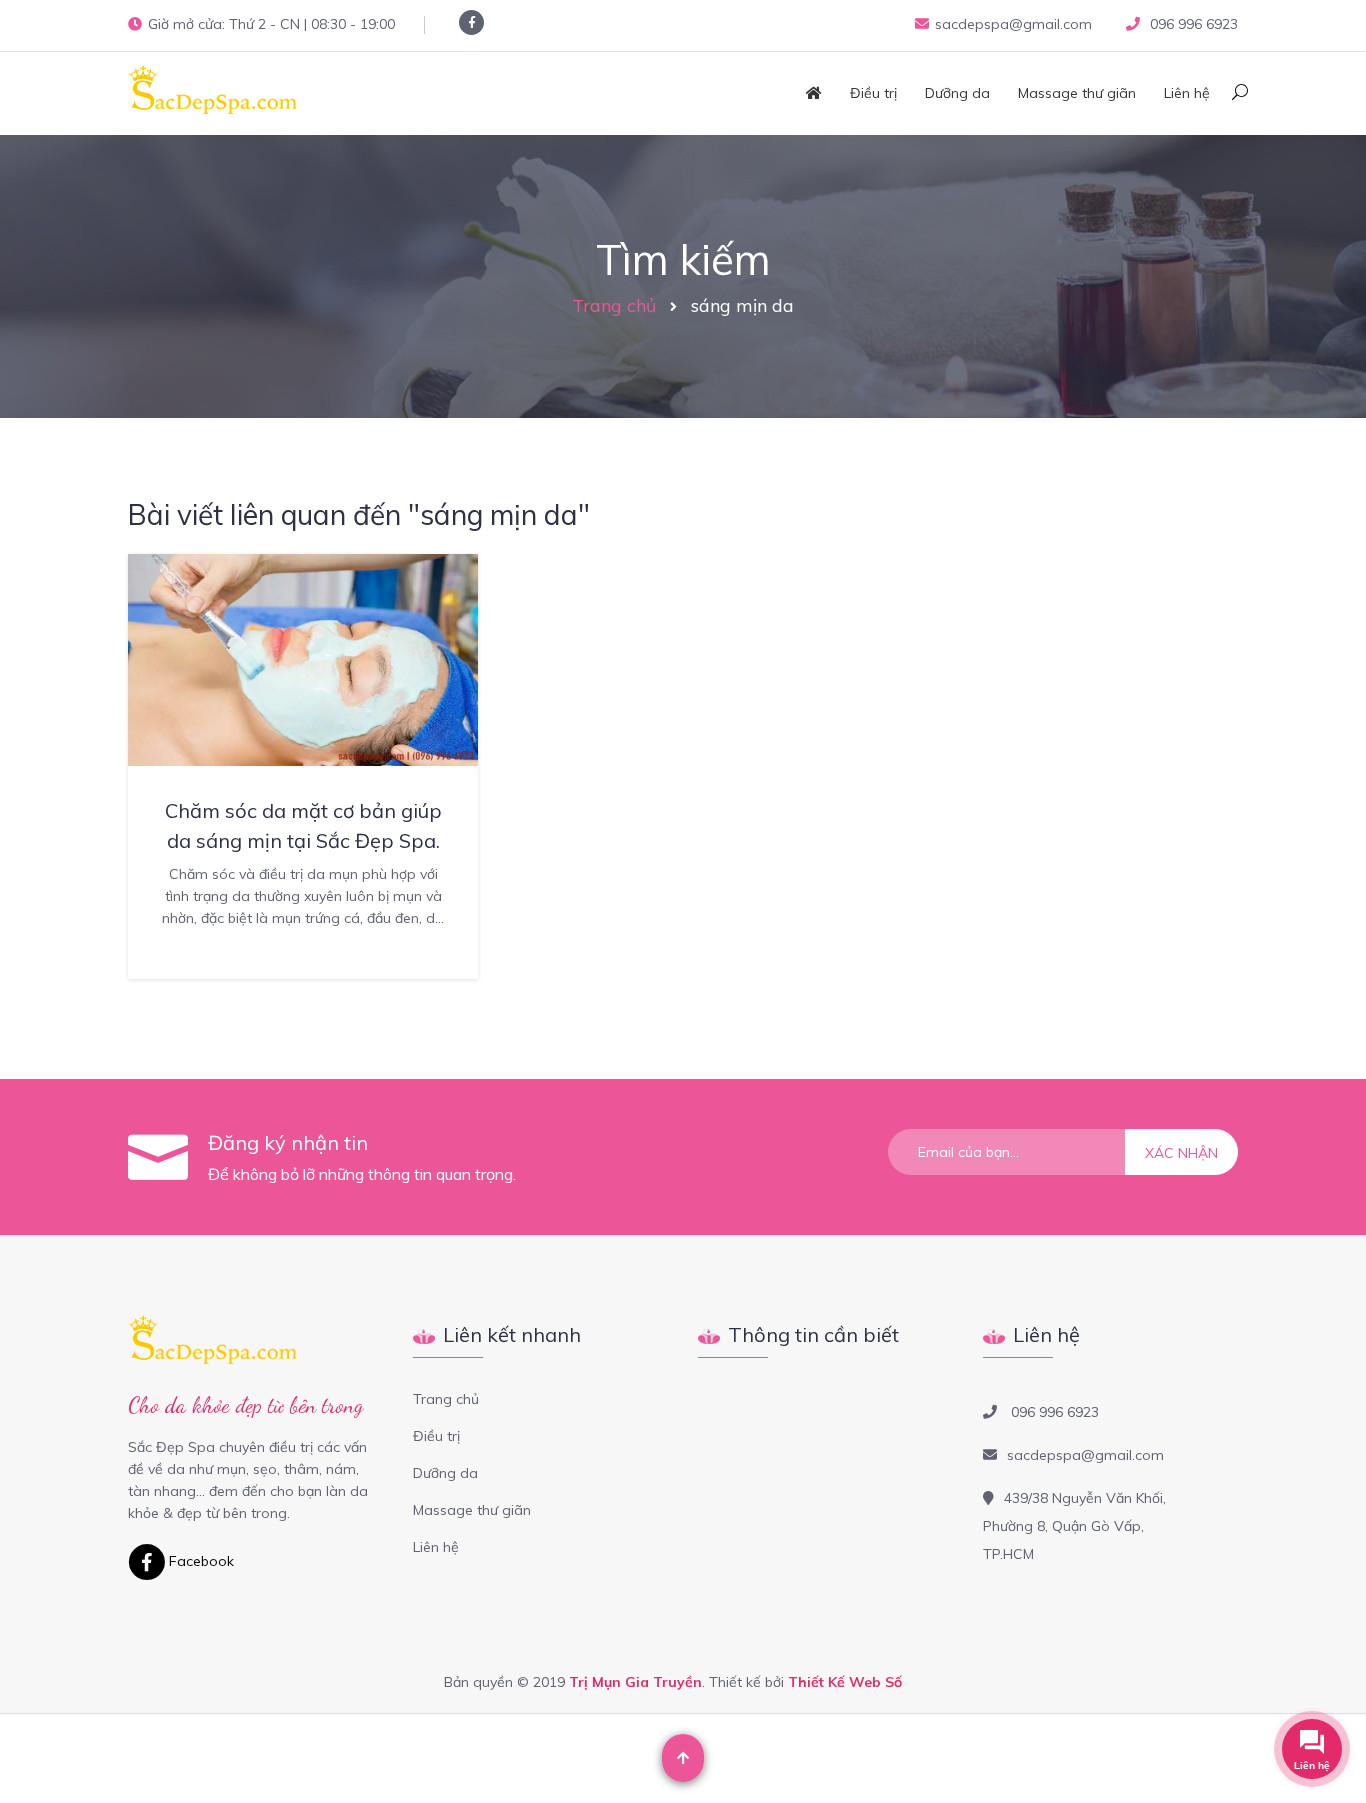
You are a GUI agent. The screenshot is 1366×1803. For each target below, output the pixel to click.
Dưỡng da (957, 93)
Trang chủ (614, 305)
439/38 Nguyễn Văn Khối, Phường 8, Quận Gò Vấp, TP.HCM (1074, 1526)
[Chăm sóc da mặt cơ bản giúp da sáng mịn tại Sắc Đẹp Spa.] (303, 658)
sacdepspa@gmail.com (1013, 24)
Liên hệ (1187, 93)
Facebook (199, 1561)
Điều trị (873, 93)
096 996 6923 (1192, 24)
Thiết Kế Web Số (845, 1682)
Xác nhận (1181, 1153)
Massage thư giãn (1077, 93)
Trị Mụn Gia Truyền (635, 1682)
